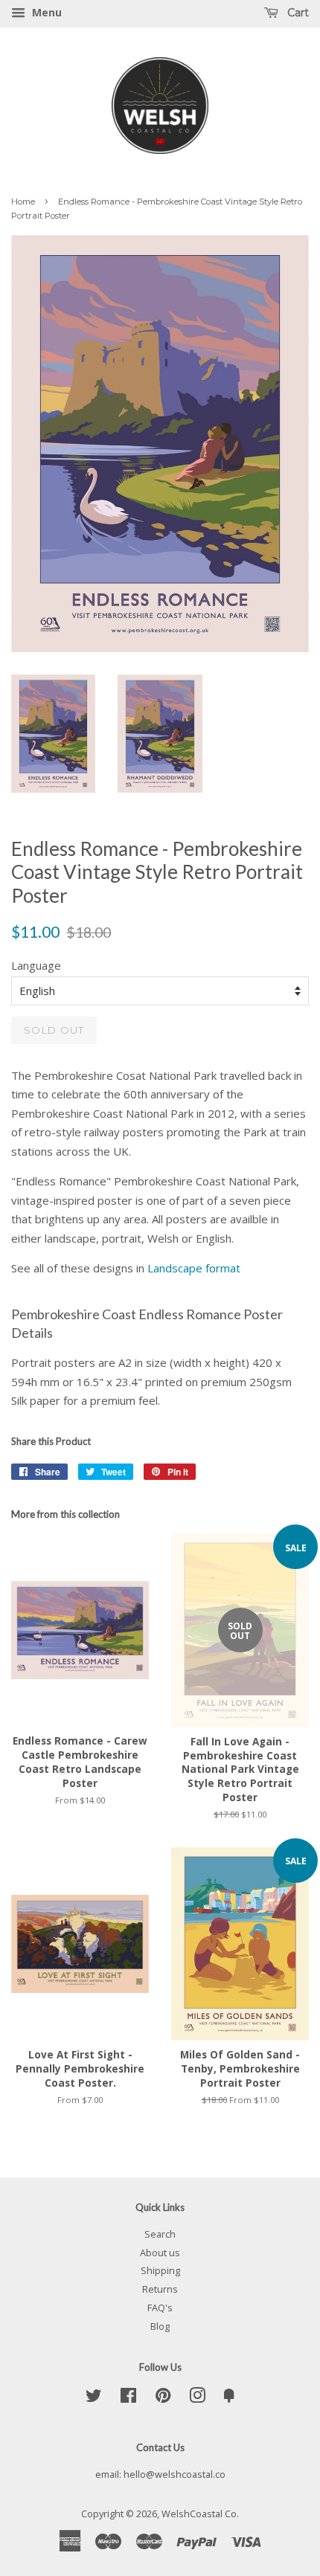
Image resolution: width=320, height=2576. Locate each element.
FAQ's (160, 2308)
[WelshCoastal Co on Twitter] (94, 2398)
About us (160, 2253)
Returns (160, 2289)
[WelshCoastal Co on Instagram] (197, 2398)
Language (36, 965)
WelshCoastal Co (199, 2514)
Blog (160, 2326)
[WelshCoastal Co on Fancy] (229, 2398)
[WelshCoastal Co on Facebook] (128, 2398)
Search (160, 2234)
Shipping (160, 2270)
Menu (45, 12)
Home (23, 202)
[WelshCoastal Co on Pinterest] (163, 2398)
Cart (297, 13)
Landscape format (194, 1268)
